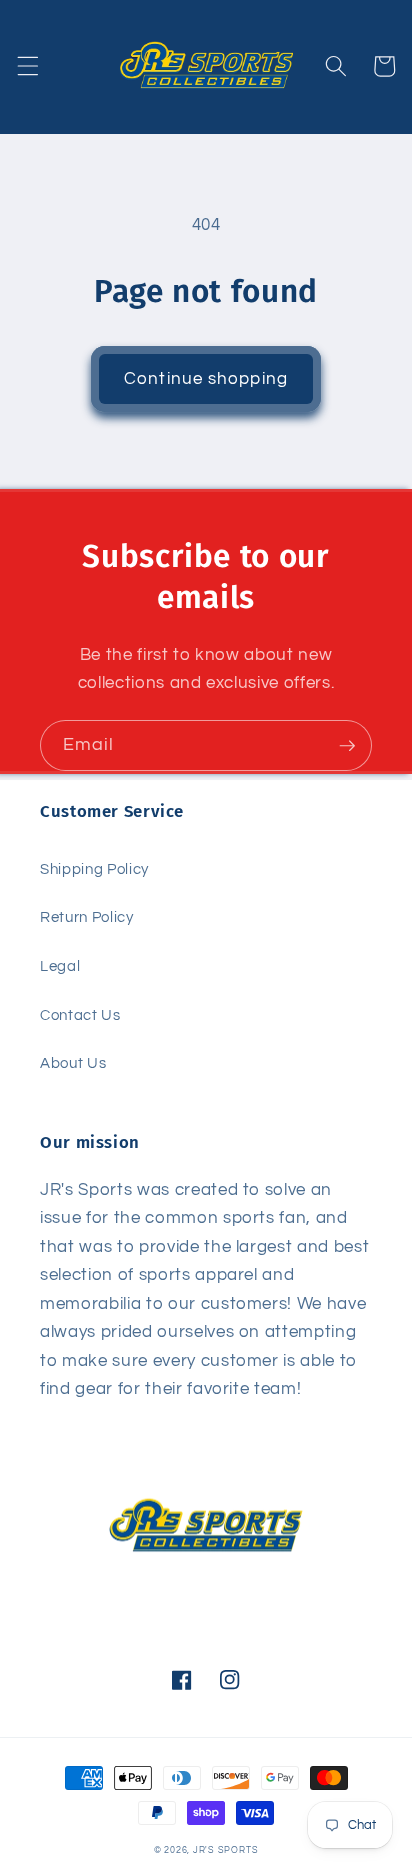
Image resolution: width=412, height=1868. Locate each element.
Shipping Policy (94, 869)
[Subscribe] (347, 746)
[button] (27, 66)
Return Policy (87, 917)
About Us (73, 1063)
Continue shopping (206, 378)
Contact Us (80, 1015)
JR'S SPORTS (225, 1850)
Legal (60, 966)
